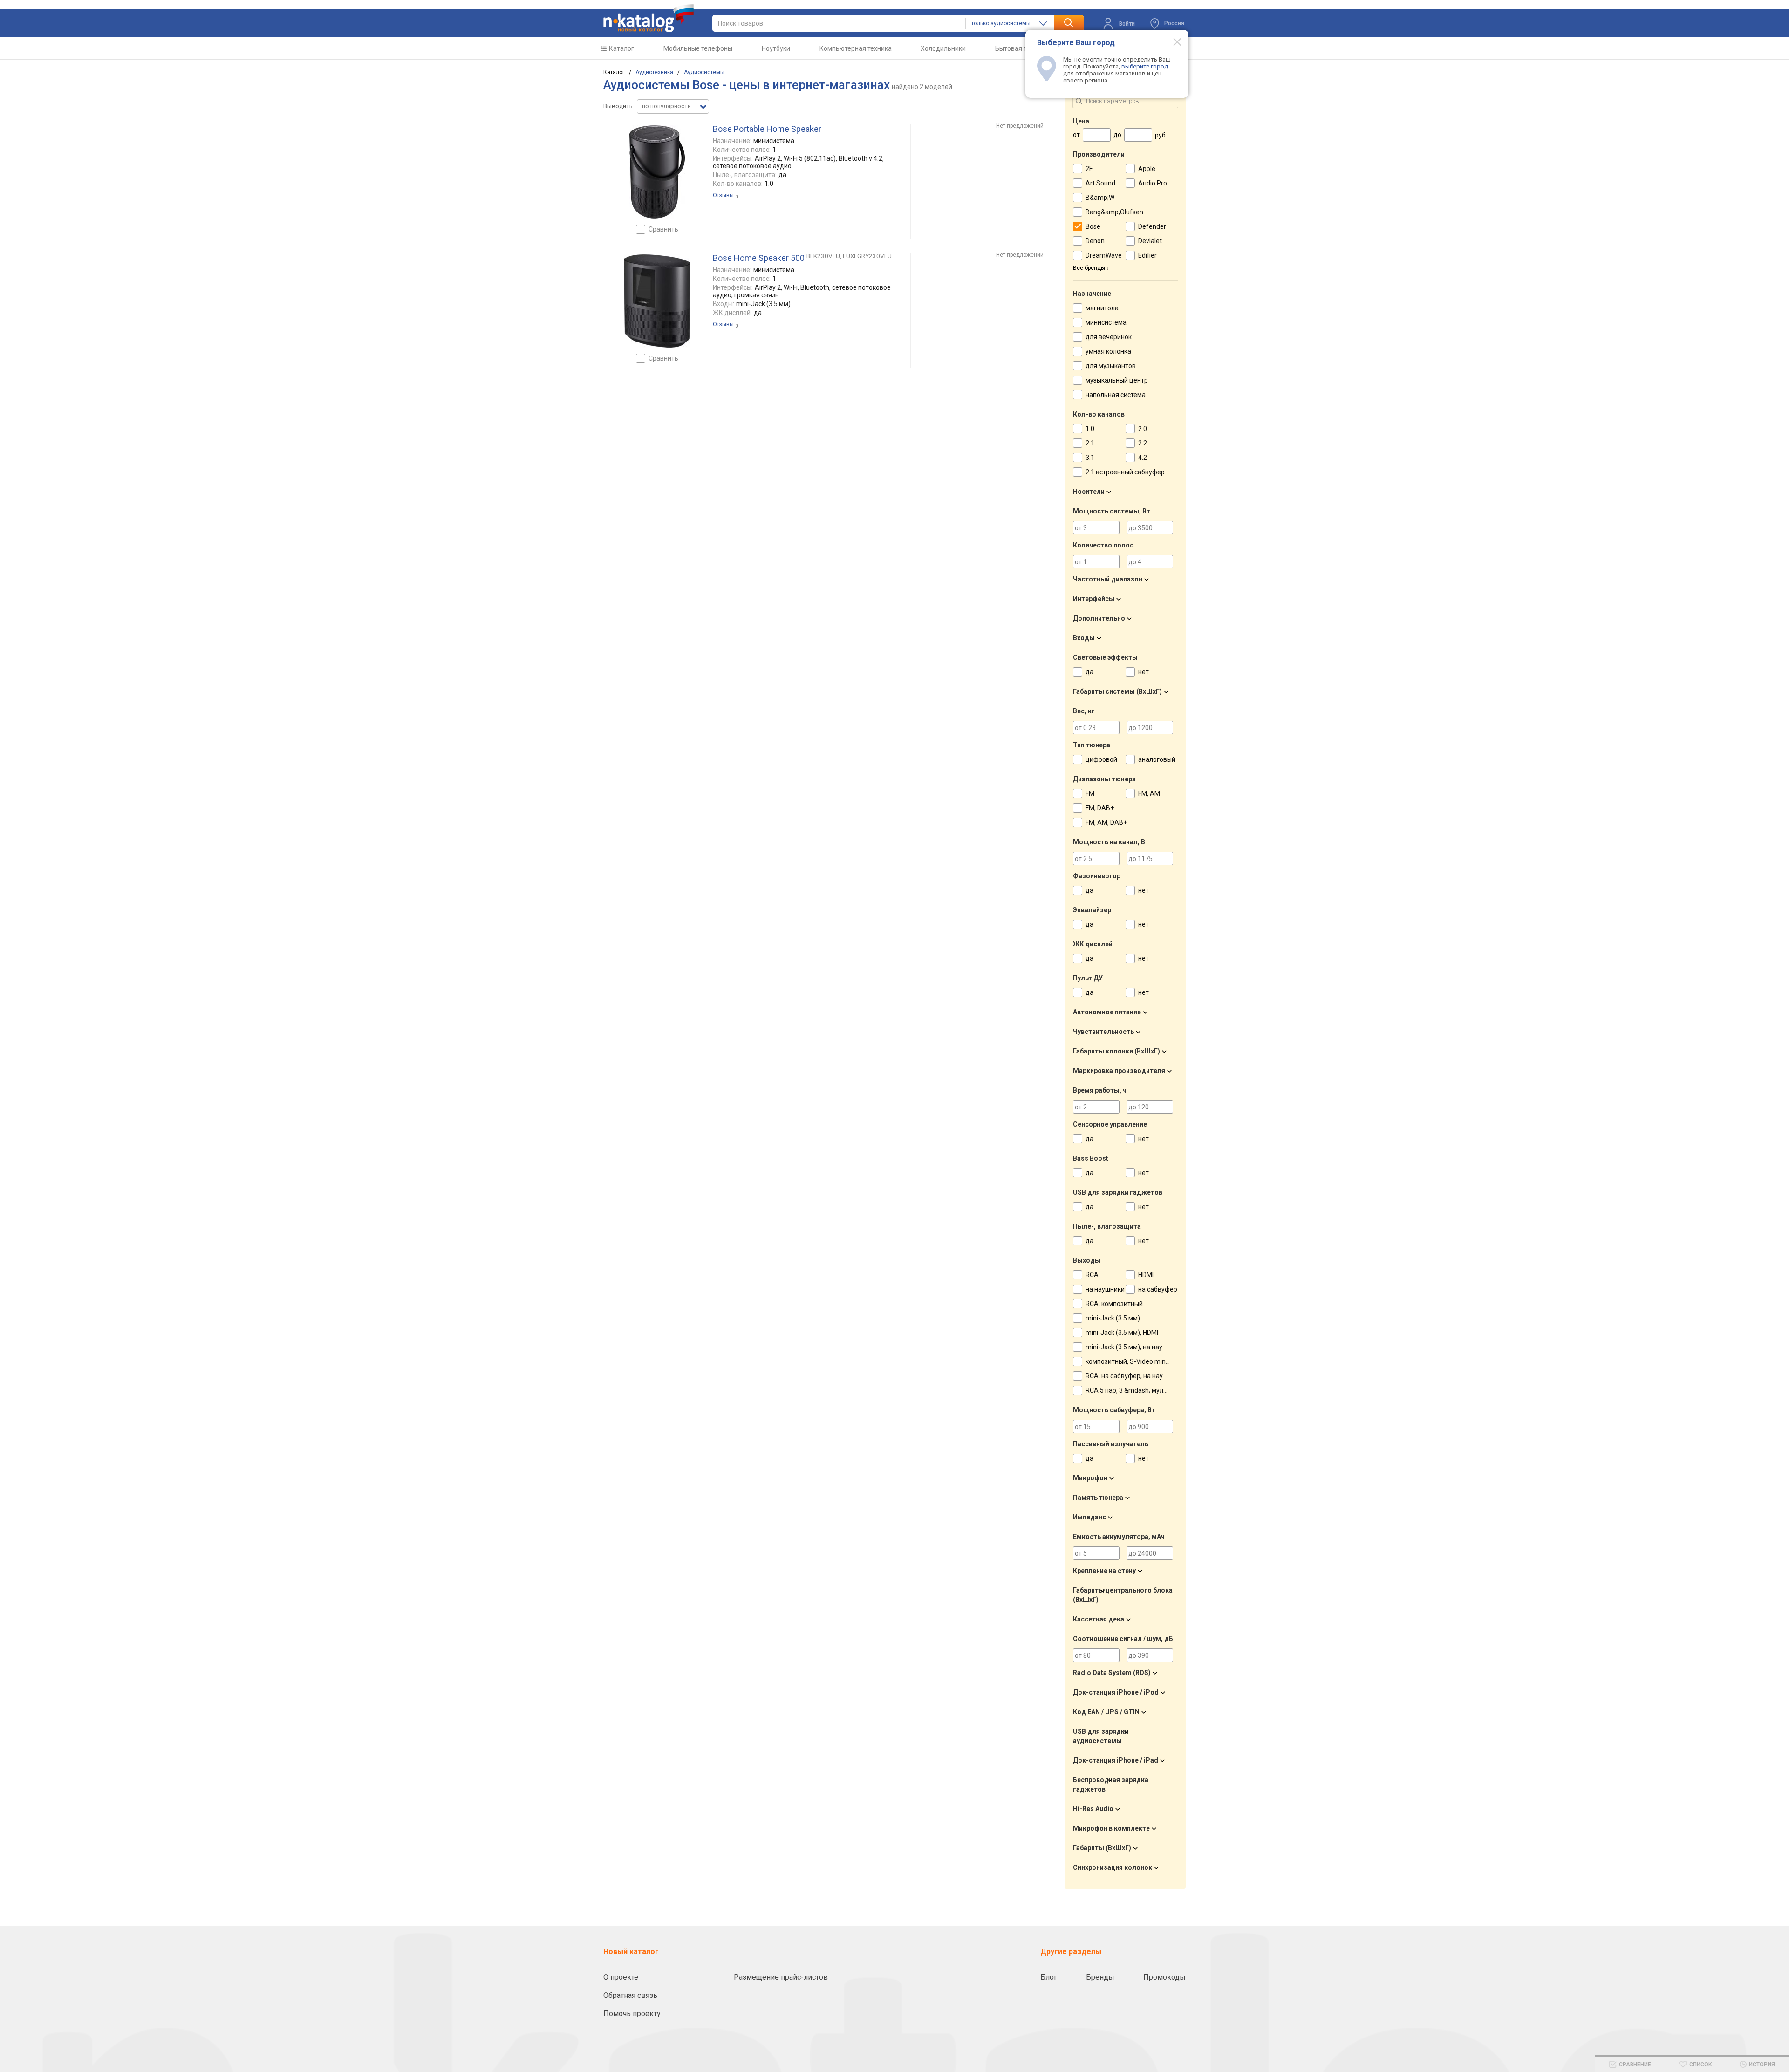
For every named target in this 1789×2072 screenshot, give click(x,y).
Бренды (1100, 1977)
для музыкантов (1111, 366)
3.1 (1090, 458)
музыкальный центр (1117, 380)
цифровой (1101, 759)
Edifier (1147, 255)
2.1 (1090, 443)
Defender (1152, 226)
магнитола (1102, 308)
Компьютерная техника (856, 48)
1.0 (1090, 429)
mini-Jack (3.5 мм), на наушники (1134, 1347)
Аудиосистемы (704, 72)
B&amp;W (1100, 198)
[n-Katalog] (649, 18)
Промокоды (1164, 1977)
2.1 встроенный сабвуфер (1125, 472)
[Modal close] (1172, 41)
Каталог (621, 48)
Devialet (1150, 241)
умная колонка (1108, 351)
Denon (1095, 241)
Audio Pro (1153, 183)
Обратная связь (630, 1995)
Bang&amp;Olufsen (1114, 212)
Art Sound (1100, 183)
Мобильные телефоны (698, 48)
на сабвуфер (1158, 1289)
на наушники (1105, 1289)
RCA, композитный (1114, 1304)
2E (1089, 169)
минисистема (1106, 322)
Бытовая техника (1021, 48)
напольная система (1116, 395)
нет (1144, 672)
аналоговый (1157, 759)
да (1089, 672)
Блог (1049, 1977)
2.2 (1143, 443)
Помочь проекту (632, 2014)
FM (1090, 793)
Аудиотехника (654, 72)
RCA (1092, 1275)
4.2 (1143, 458)
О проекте (621, 1977)
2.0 (1143, 429)
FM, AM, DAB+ (1106, 822)
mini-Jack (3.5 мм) (1113, 1318)
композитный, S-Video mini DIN (1132, 1361)
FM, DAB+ (1100, 808)
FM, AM (1149, 793)
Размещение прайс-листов (781, 1977)
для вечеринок (1109, 337)
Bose (1093, 226)
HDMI (1146, 1275)
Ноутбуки (776, 48)
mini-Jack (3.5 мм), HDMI (1122, 1333)
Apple (1147, 169)
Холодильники (943, 48)
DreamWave (1104, 255)
